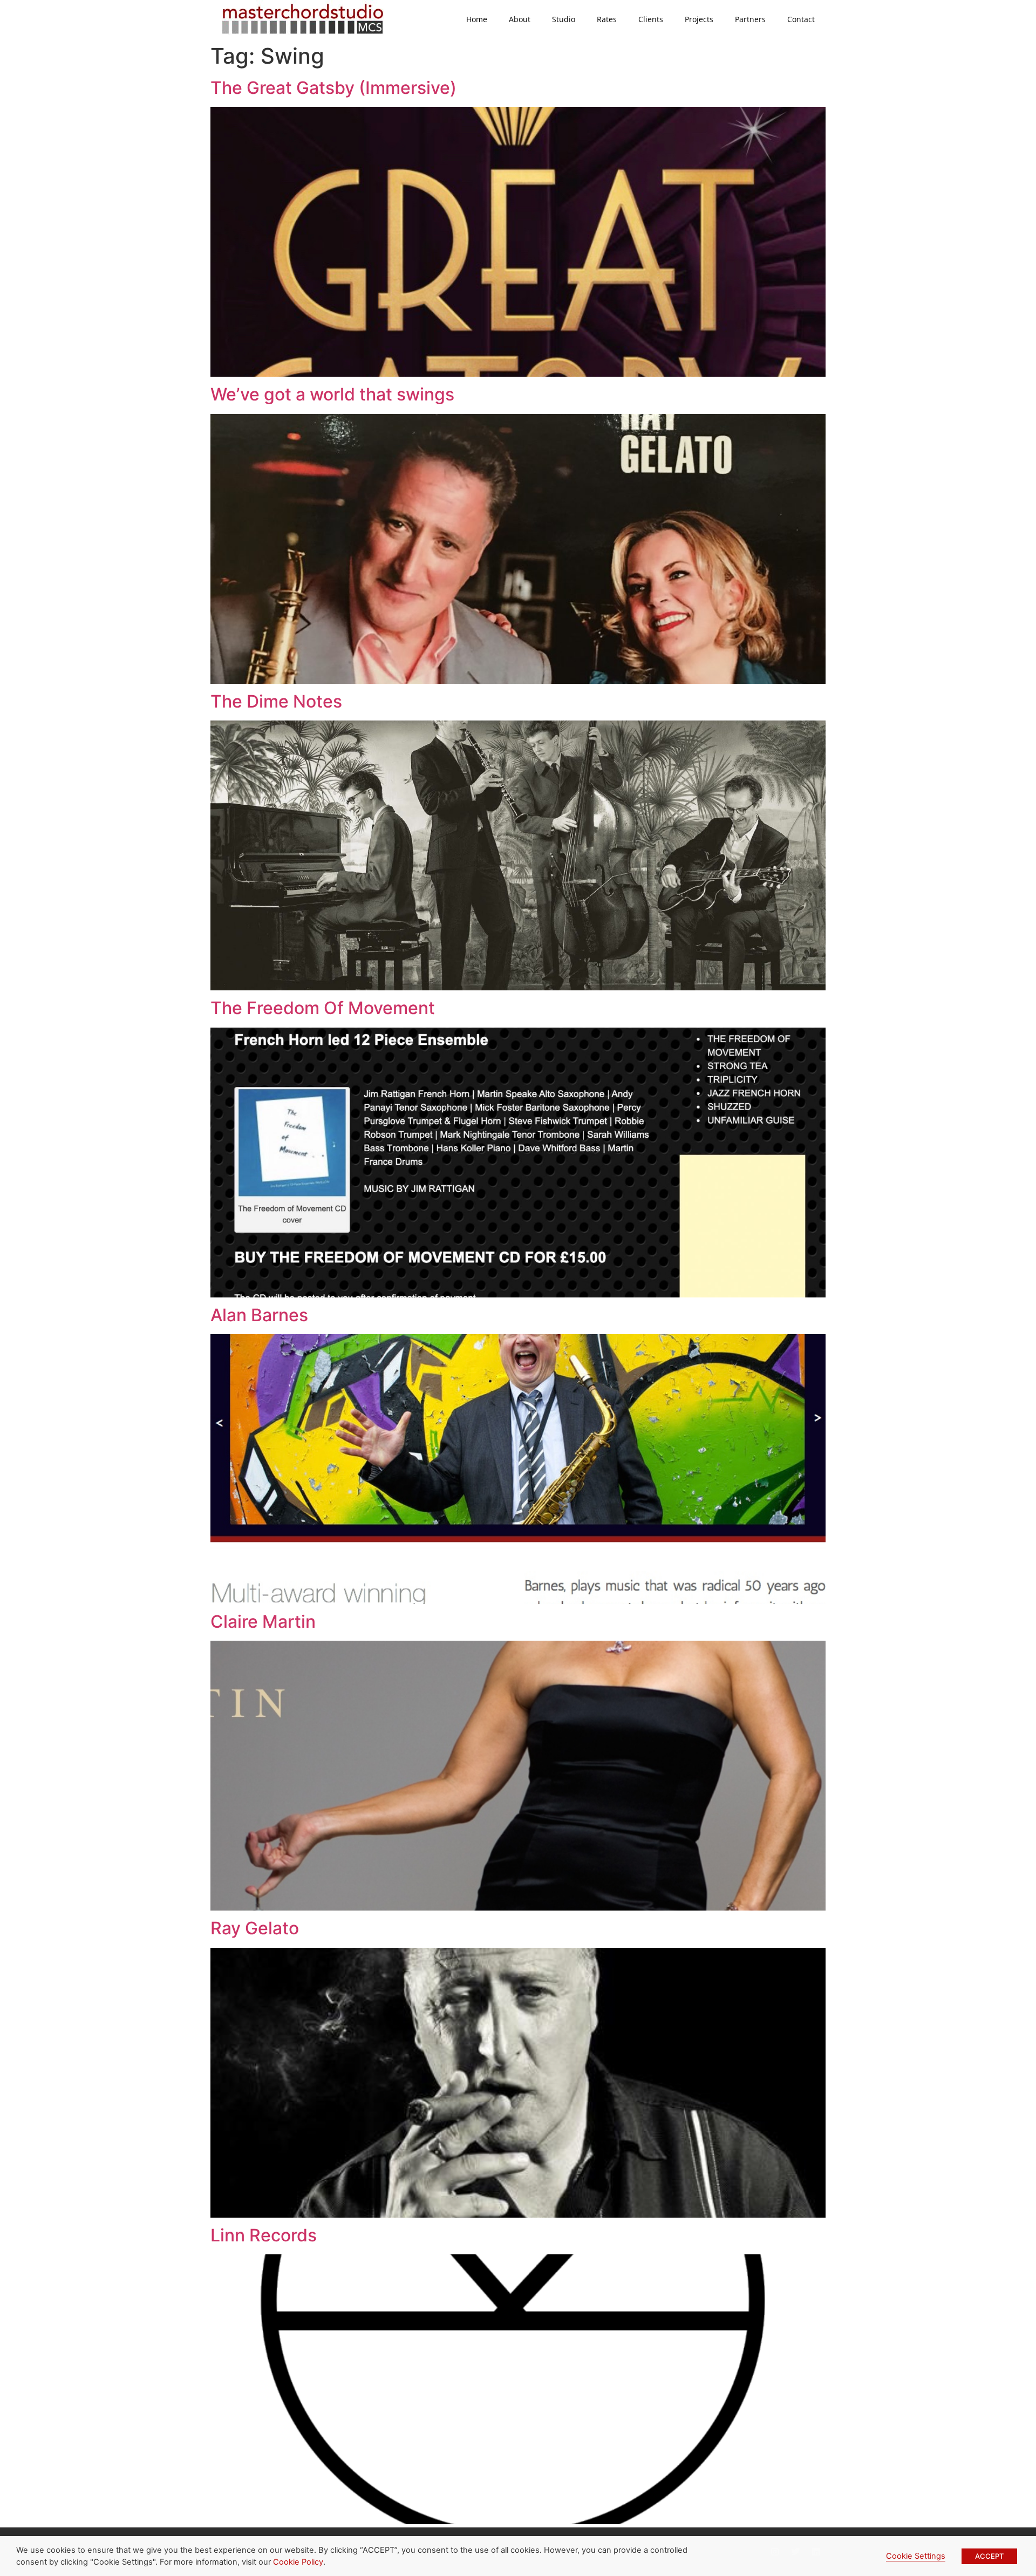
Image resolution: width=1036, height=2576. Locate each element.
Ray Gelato (255, 1928)
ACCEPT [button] (989, 2556)
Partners (750, 19)
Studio (564, 19)
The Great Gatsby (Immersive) (333, 88)
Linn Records (264, 2235)
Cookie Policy (298, 2562)
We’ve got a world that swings (332, 394)
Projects (699, 19)
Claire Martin (263, 1622)
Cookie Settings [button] (916, 2556)
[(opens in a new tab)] (518, 373)
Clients (651, 19)
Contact (801, 19)
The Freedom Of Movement (323, 1008)
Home (477, 19)
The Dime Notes (276, 701)
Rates (607, 19)
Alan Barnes (259, 1315)
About (520, 19)
